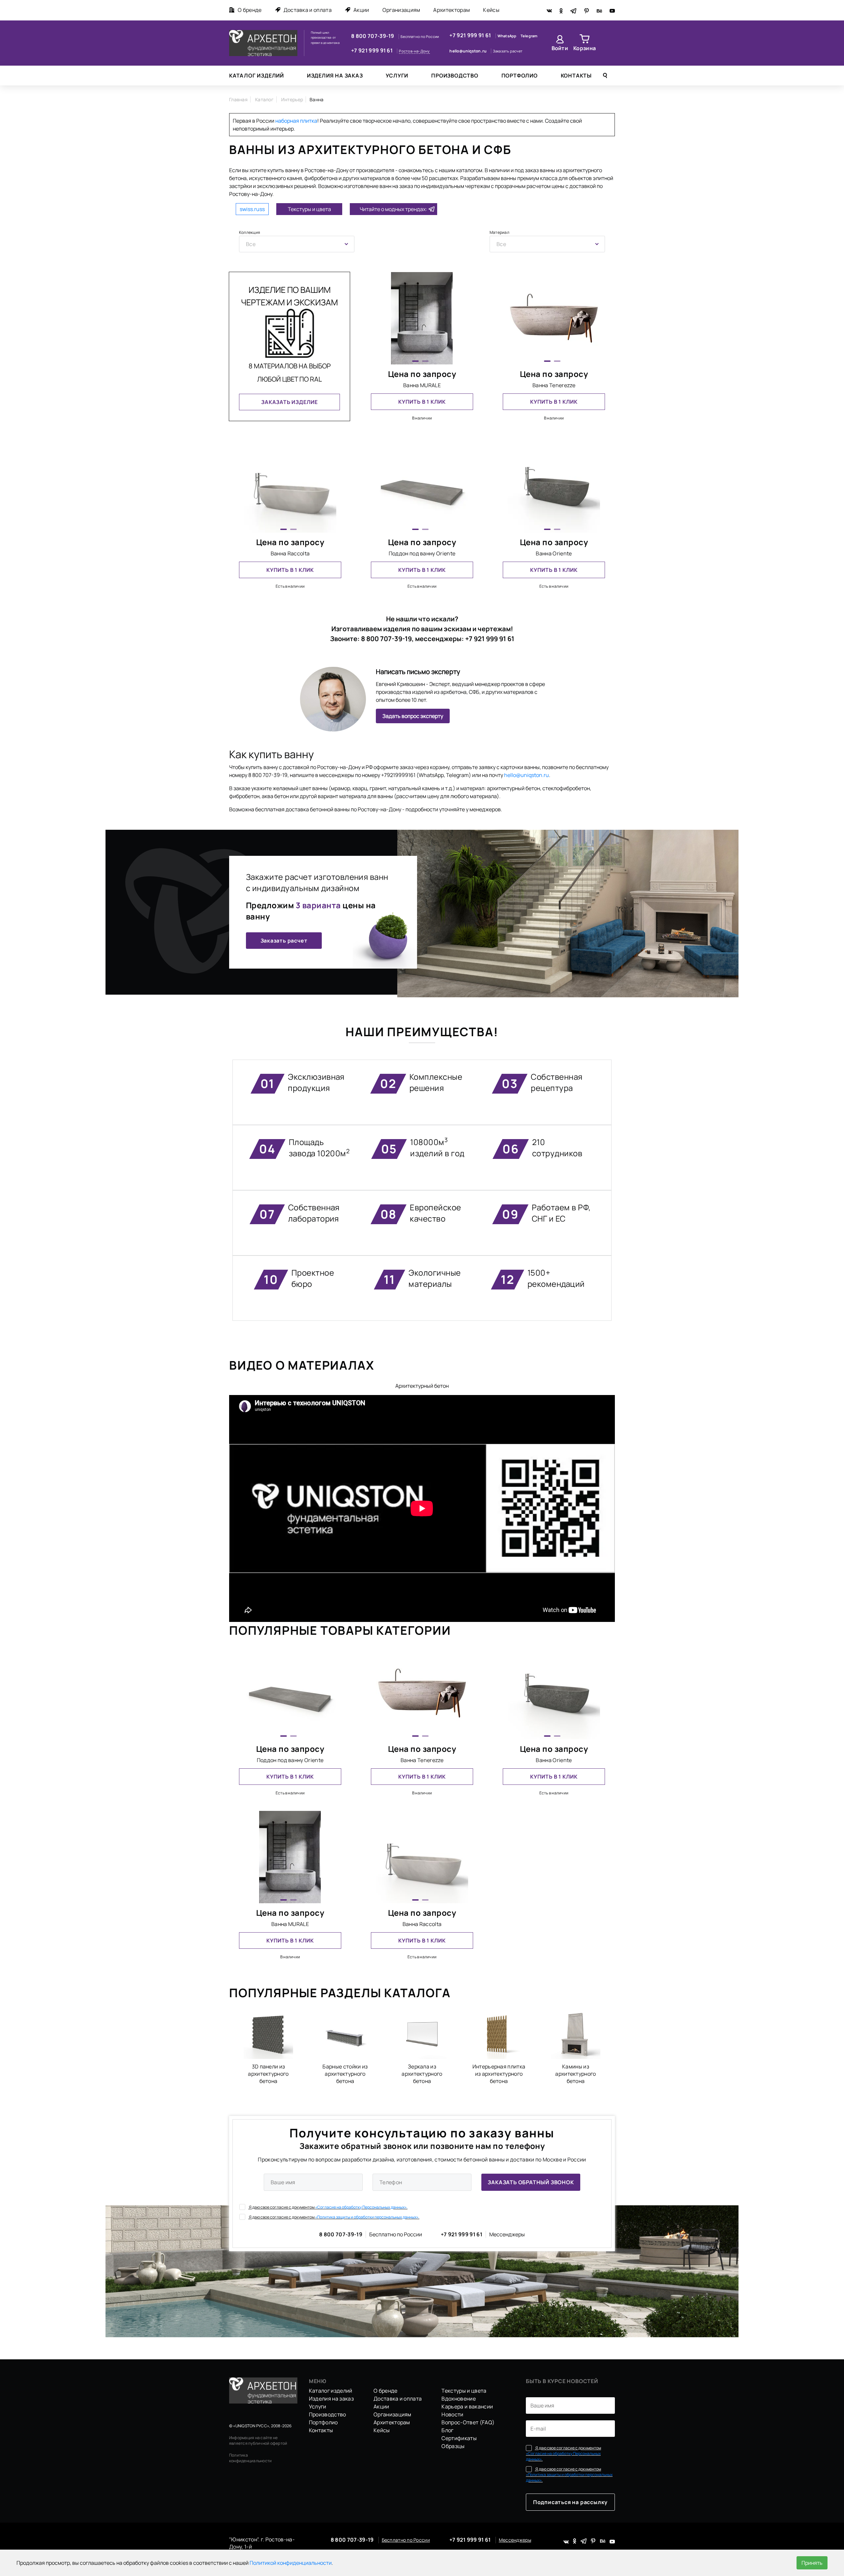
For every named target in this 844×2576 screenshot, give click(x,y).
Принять (812, 2563)
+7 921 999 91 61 (372, 50)
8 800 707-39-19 (373, 36)
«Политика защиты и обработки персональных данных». (367, 2217)
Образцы (453, 2446)
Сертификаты (459, 2438)
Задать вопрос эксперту (413, 716)
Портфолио (520, 76)
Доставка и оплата (308, 10)
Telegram (529, 36)
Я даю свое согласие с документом (328, 2207)
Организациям (401, 10)
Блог (447, 2430)
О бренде (250, 10)
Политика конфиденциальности (250, 2458)
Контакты (576, 76)
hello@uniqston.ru (468, 51)
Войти (560, 48)
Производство (455, 76)
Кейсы (491, 10)
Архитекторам (452, 10)
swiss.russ (252, 209)
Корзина (585, 48)
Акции (361, 10)
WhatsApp (507, 36)
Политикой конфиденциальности (291, 2563)
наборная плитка (296, 121)
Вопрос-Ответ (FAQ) (468, 2422)
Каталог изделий (256, 76)
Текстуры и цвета (309, 209)
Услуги (397, 76)
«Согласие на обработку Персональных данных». (361, 2207)
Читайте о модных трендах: (393, 209)
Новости (452, 2414)
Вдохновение (459, 2399)
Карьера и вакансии (467, 2406)
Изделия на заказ (335, 76)
